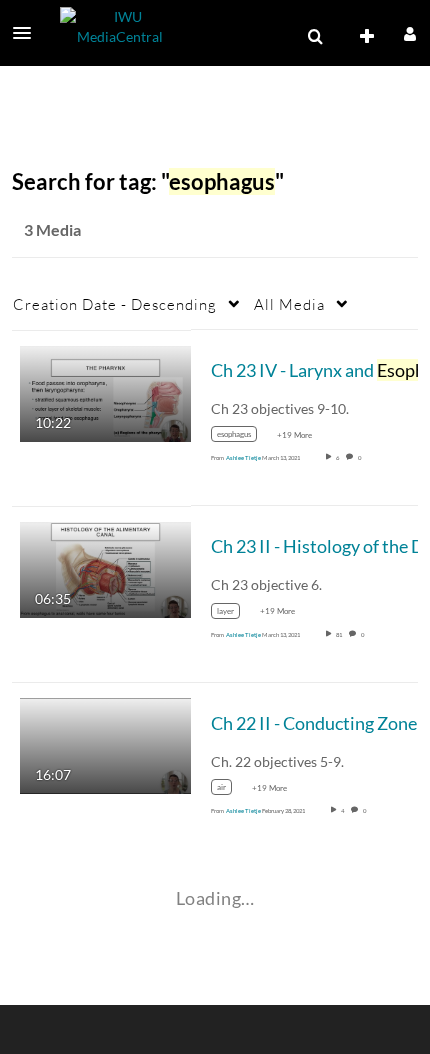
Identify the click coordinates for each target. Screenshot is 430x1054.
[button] (28, 33)
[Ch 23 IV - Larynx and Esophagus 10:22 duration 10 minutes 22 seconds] (105, 391)
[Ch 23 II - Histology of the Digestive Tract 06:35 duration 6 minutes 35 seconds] (105, 568)
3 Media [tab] (52, 229)
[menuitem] (315, 37)
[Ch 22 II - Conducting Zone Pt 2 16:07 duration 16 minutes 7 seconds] (105, 744)
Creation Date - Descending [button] (115, 304)
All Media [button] (289, 304)
